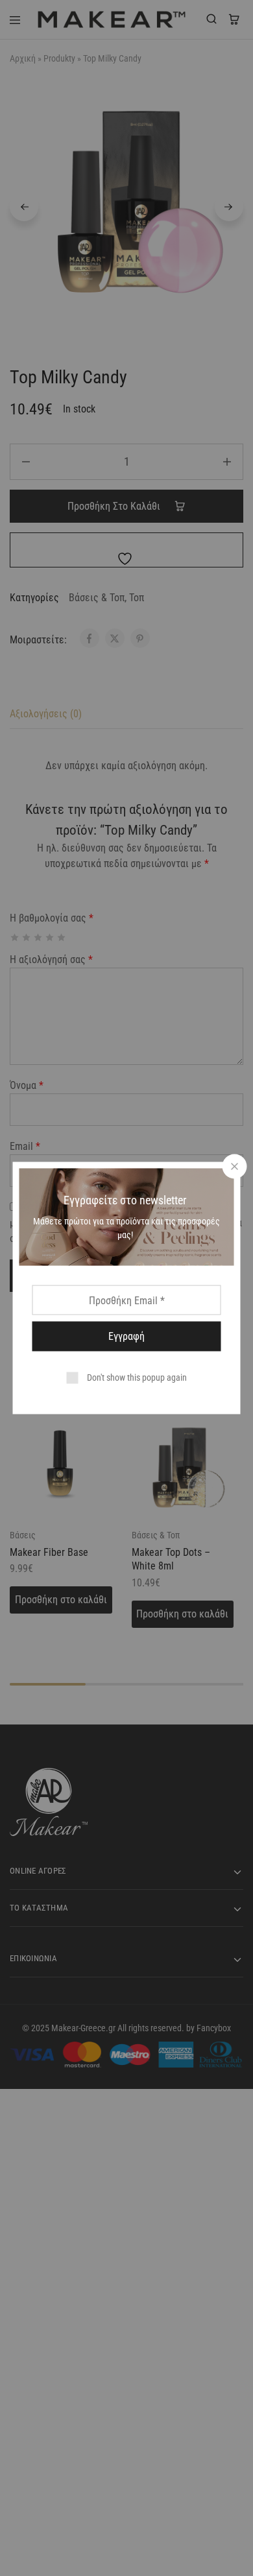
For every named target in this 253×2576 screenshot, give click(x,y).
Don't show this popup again (137, 1377)
